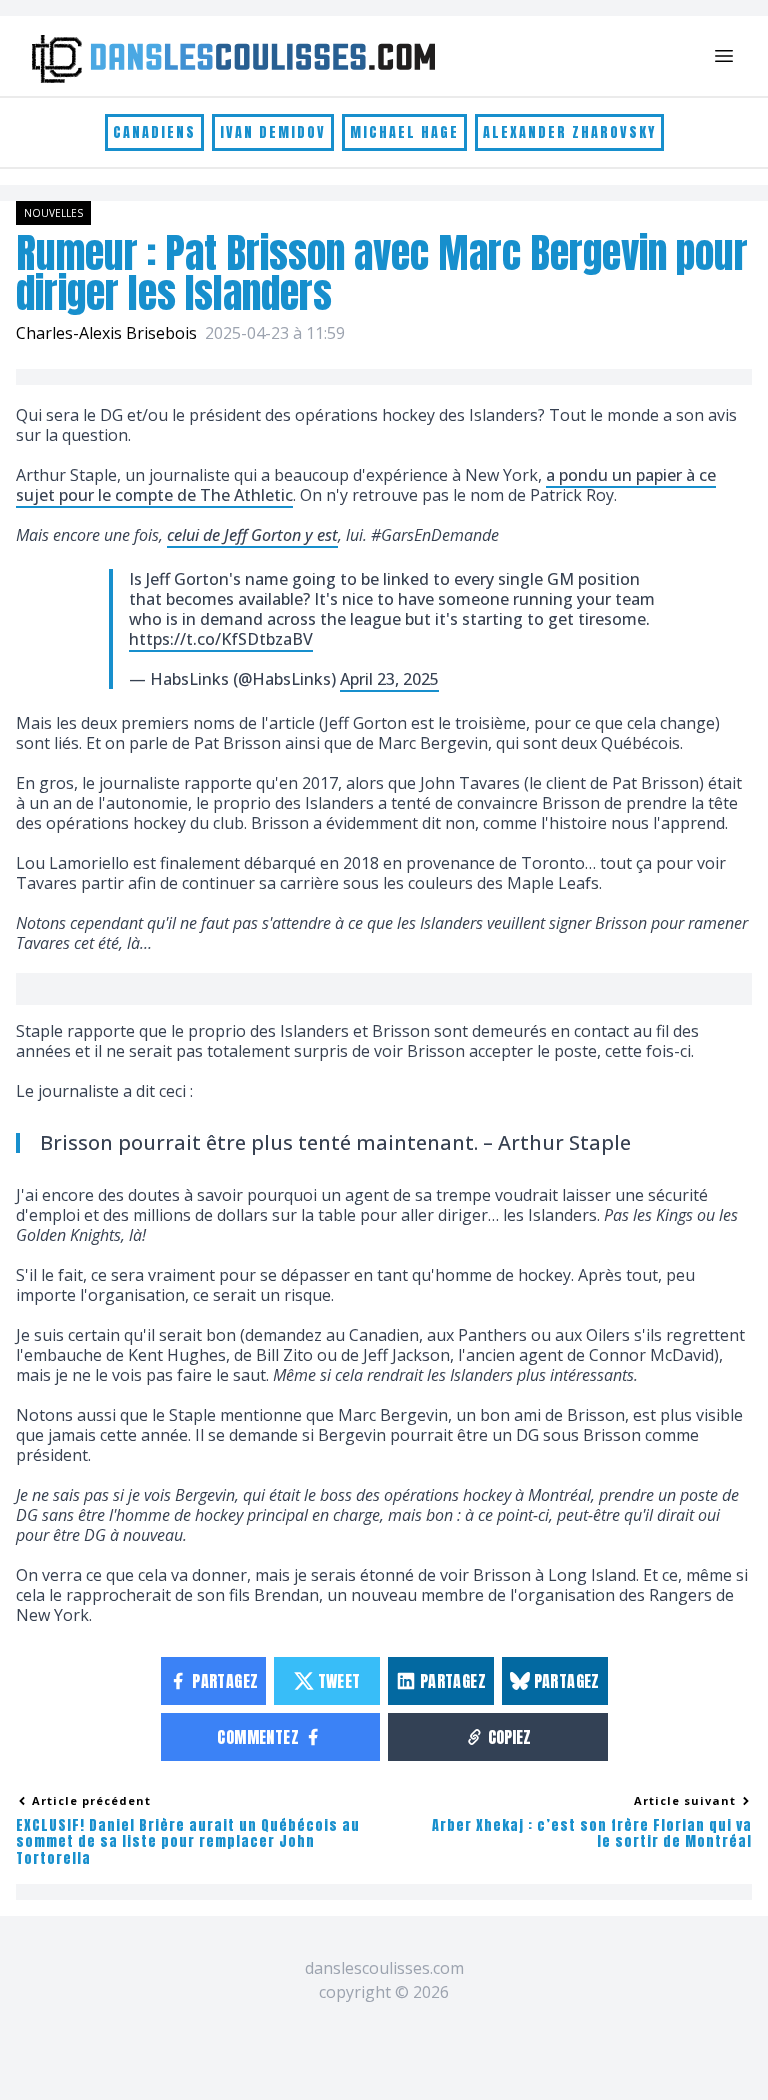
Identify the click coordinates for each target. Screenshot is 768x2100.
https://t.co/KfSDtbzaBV (221, 639)
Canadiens (154, 132)
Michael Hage (404, 132)
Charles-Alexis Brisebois (106, 333)
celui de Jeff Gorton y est (252, 535)
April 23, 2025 (389, 679)
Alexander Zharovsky (569, 132)
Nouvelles (53, 213)
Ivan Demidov (273, 132)
